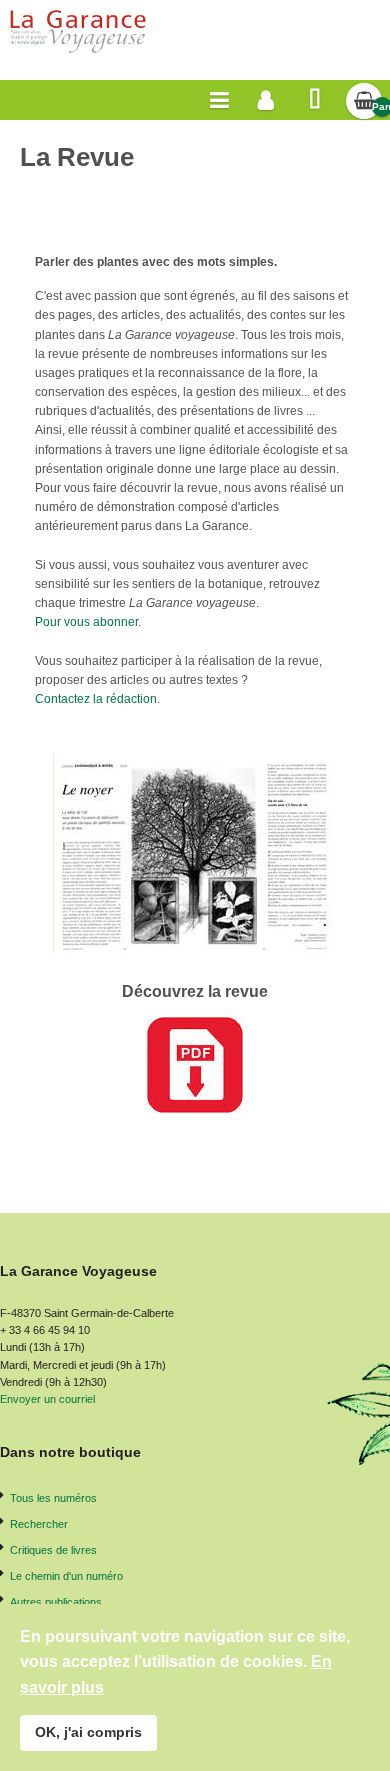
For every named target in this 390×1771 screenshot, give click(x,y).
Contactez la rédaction (96, 699)
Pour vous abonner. (88, 622)
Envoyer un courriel (47, 1399)
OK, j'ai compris (88, 1732)
